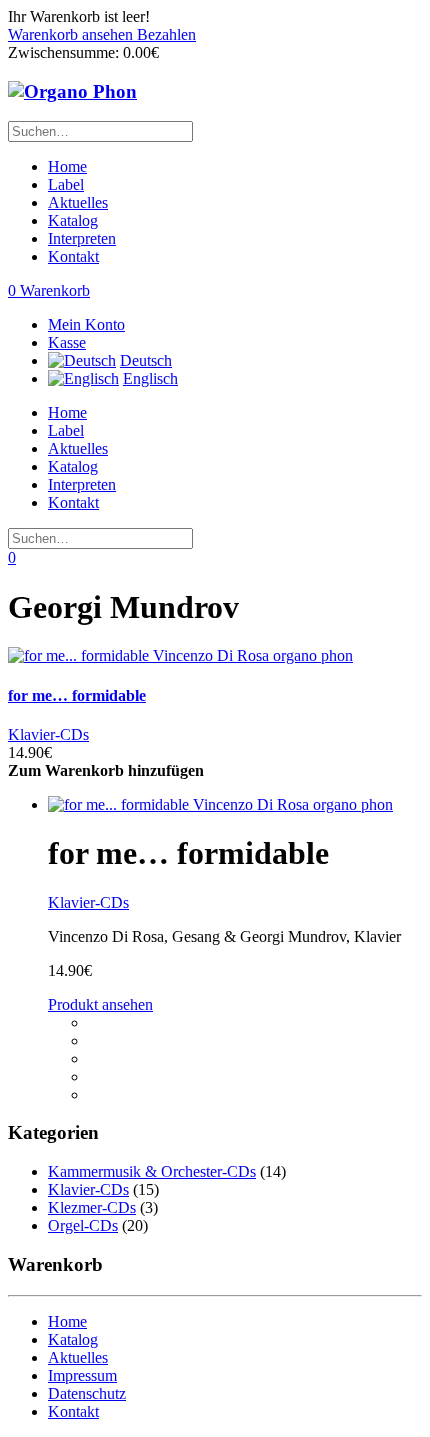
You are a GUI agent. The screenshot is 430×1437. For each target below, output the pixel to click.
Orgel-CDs (83, 1225)
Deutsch (146, 360)
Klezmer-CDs (92, 1207)
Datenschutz (87, 1393)
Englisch (150, 378)
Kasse (67, 342)
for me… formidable (77, 695)
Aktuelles (78, 202)
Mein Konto (86, 324)
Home (67, 166)
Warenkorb (49, 290)
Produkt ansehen (100, 1004)
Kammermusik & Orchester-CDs (152, 1171)
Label (66, 184)
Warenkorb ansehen (72, 34)
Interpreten (82, 238)
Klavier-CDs (48, 734)
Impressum (82, 1375)
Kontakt (73, 256)
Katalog (73, 220)
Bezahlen (166, 34)
